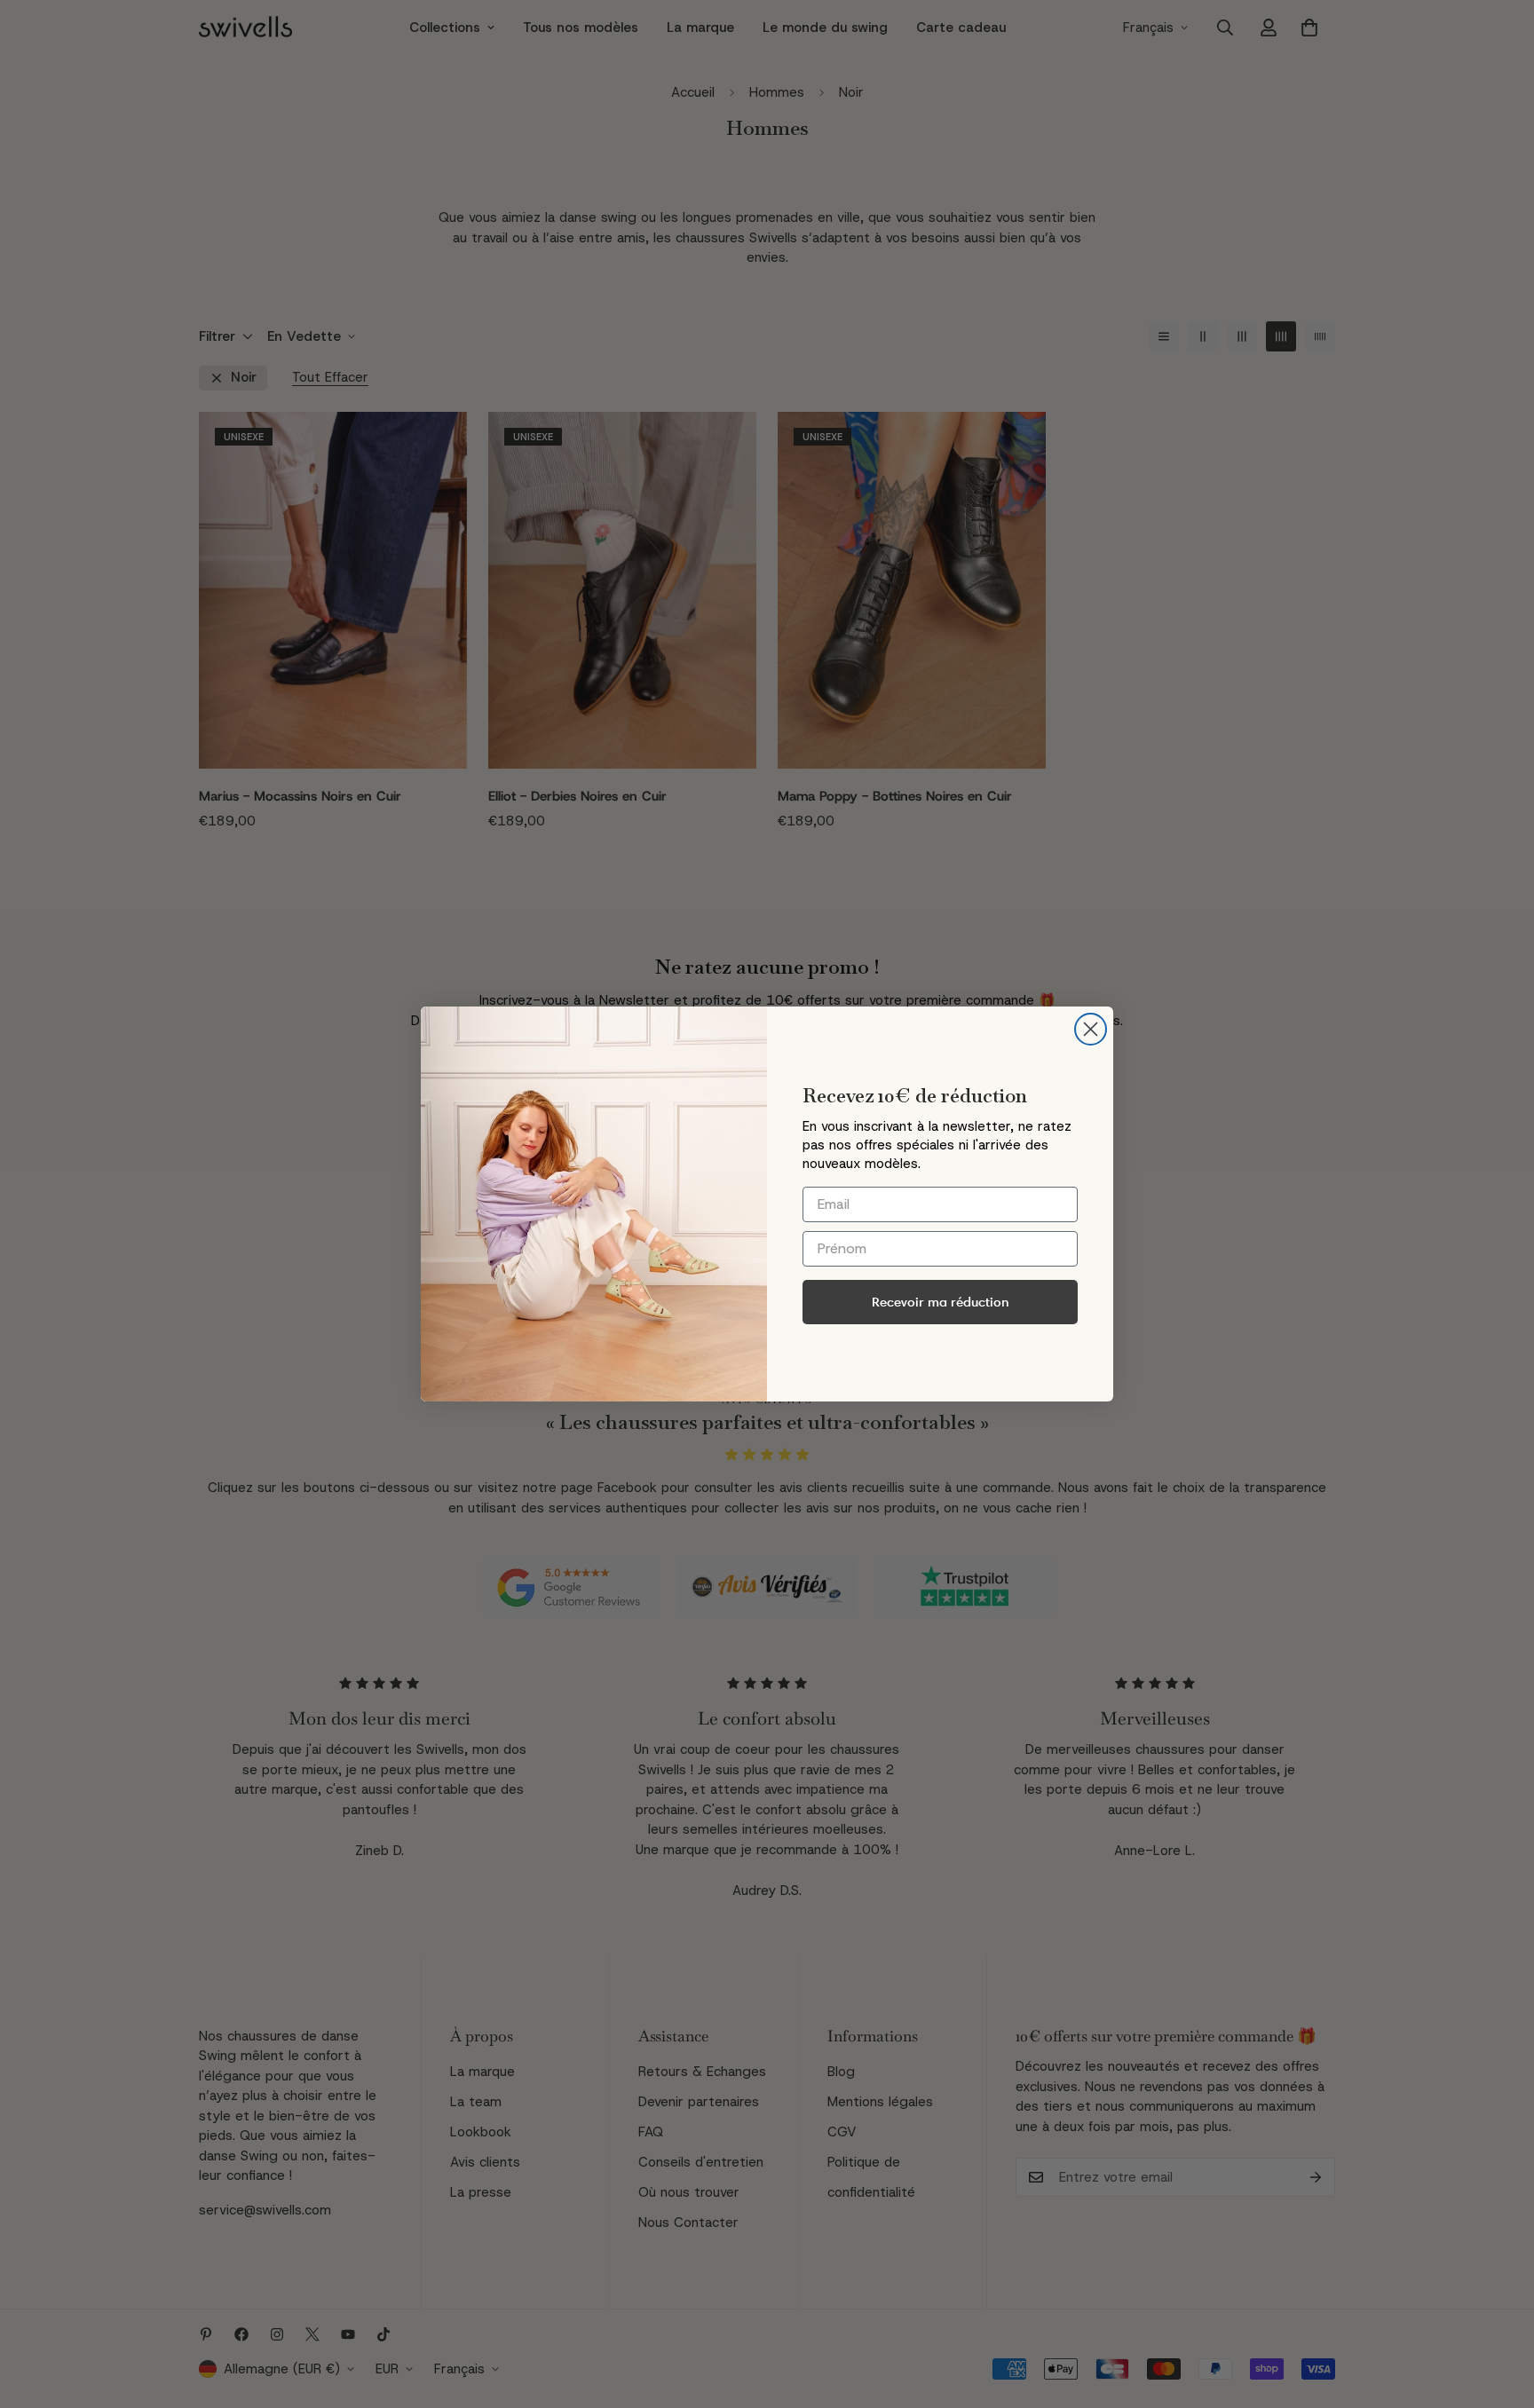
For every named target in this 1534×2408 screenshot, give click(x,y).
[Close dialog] (1091, 1029)
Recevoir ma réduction (941, 1302)
